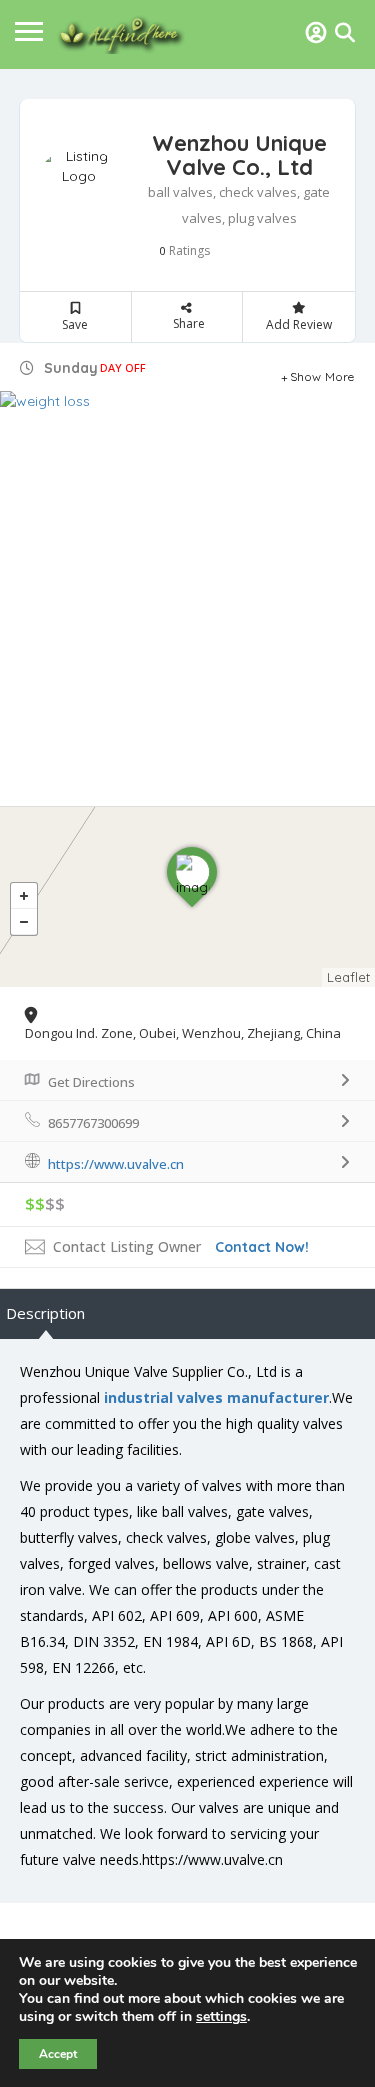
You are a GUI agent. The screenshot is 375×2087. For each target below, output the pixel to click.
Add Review (299, 324)
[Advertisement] (187, 608)
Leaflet (348, 977)
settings (221, 2017)
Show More (322, 374)
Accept (58, 2054)
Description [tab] (45, 1313)
